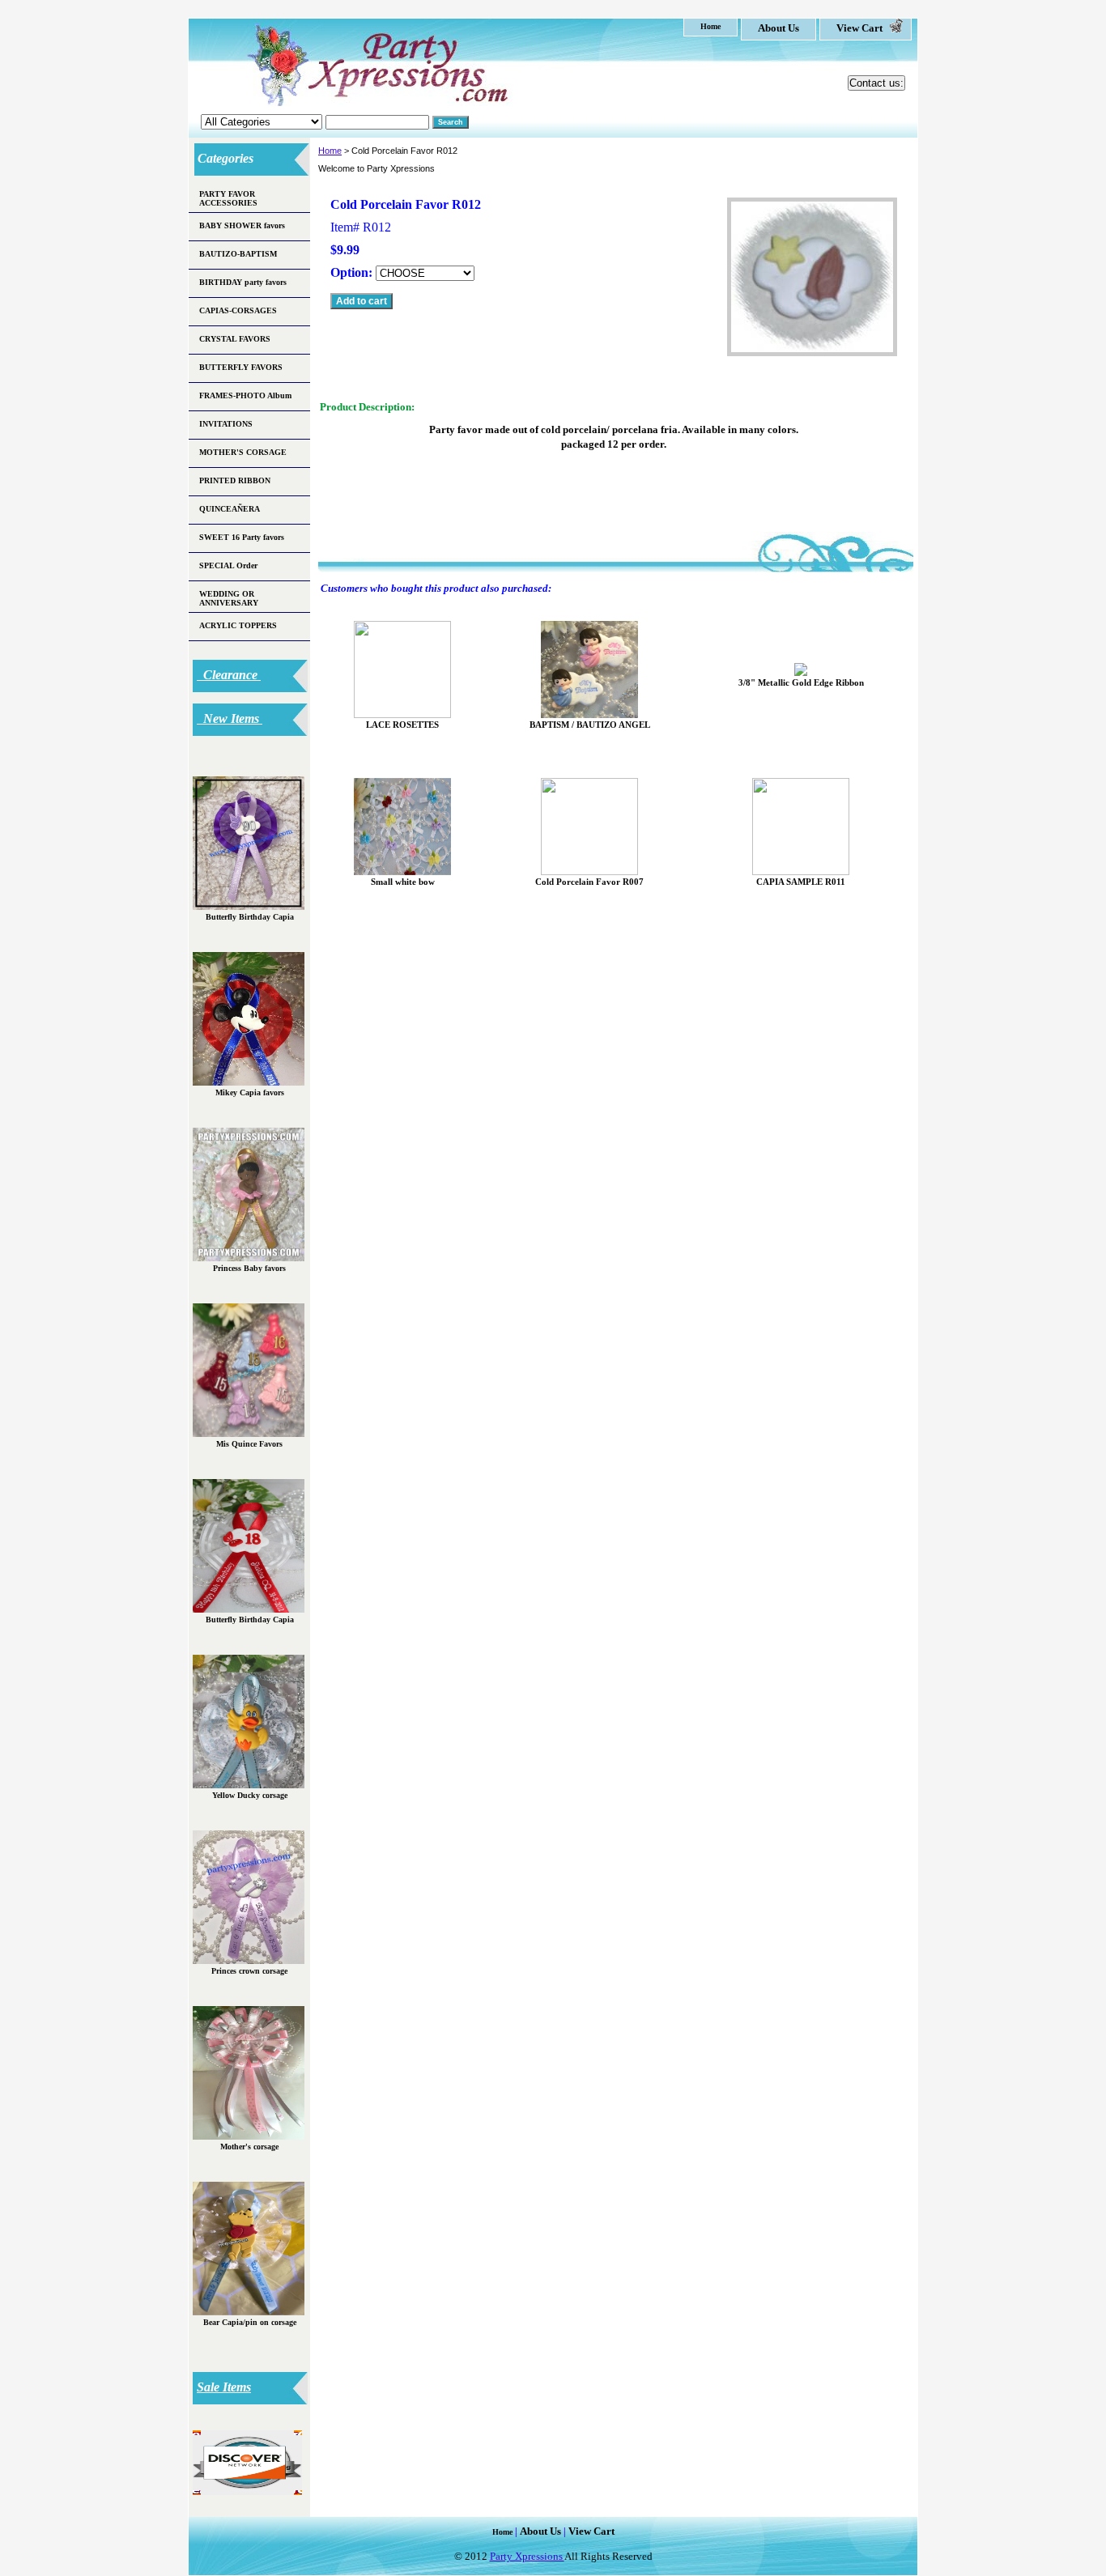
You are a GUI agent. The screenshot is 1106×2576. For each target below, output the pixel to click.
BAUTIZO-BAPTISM (238, 254)
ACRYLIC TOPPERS (238, 625)
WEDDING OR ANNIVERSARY (229, 598)
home (710, 26)
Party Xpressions (527, 2556)
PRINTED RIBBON (235, 480)
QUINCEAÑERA (230, 509)
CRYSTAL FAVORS (235, 339)
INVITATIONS (226, 424)
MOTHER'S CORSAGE (243, 452)
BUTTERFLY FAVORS (241, 367)
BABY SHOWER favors (242, 225)
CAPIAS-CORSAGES (238, 310)
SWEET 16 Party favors (242, 537)
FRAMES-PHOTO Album (245, 395)
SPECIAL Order (228, 565)
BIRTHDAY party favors (243, 282)
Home (330, 151)
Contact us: (876, 83)
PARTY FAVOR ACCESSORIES (228, 198)
